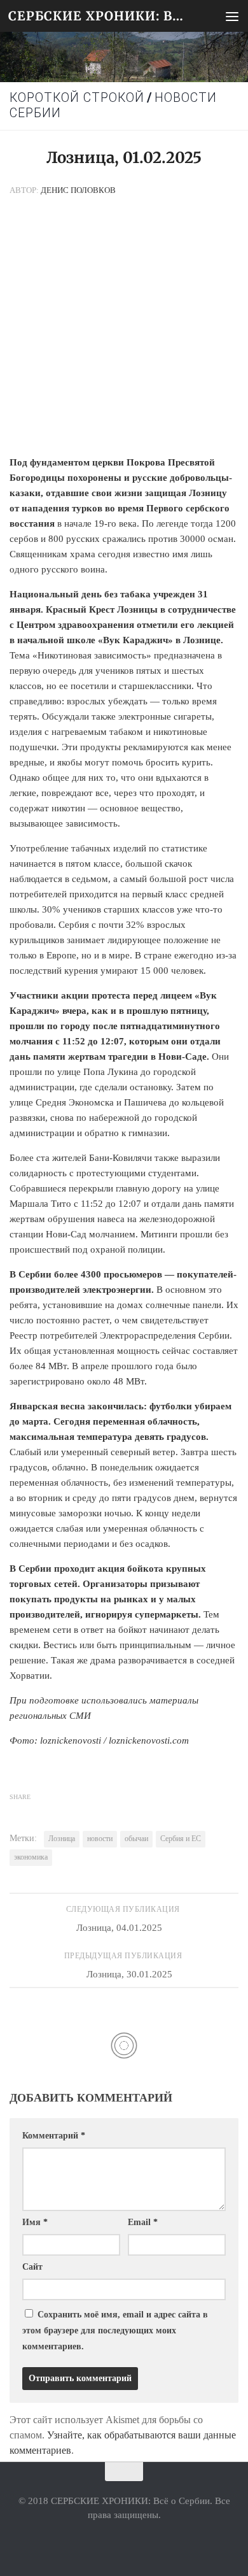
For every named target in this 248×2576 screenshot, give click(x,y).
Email (143, 2222)
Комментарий (54, 2136)
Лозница (62, 1839)
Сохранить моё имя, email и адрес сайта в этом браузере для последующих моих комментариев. (115, 2330)
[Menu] (232, 16)
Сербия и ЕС (181, 1839)
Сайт (32, 2267)
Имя (35, 2222)
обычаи (136, 1839)
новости (100, 1839)
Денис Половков (78, 190)
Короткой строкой (77, 98)
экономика (31, 1857)
